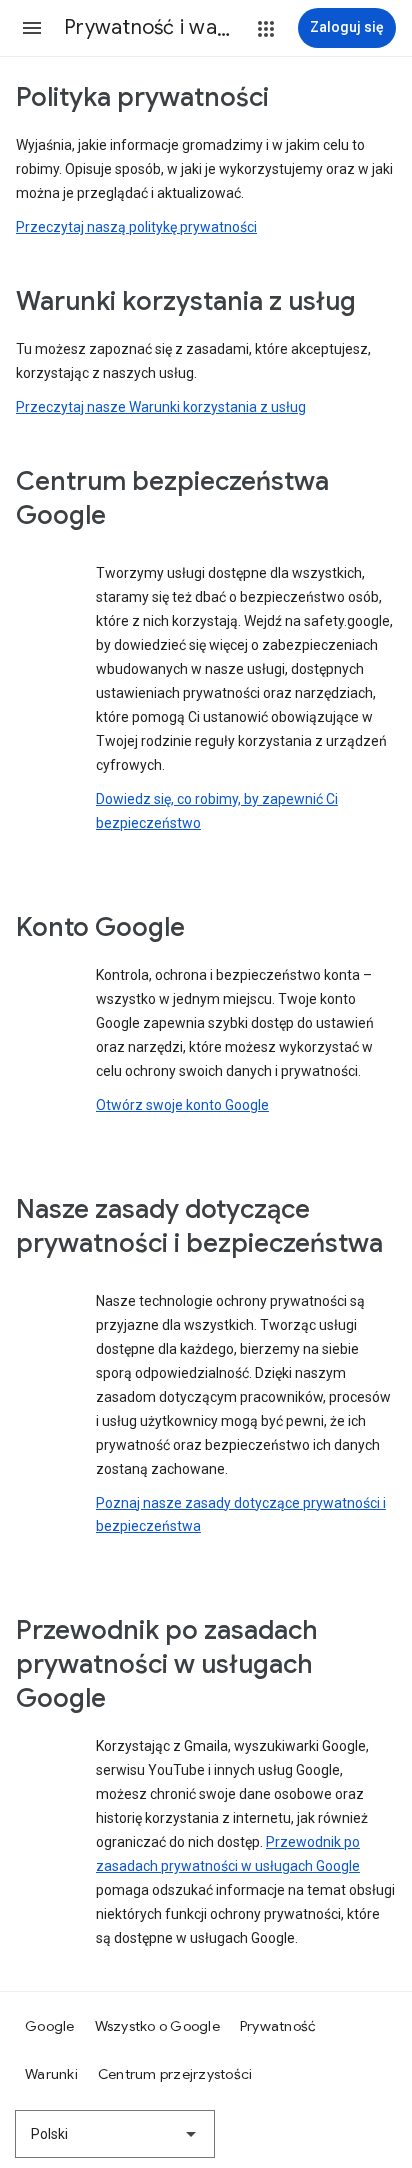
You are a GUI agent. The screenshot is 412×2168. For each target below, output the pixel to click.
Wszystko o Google (157, 2026)
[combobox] (115, 2134)
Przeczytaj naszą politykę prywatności (136, 227)
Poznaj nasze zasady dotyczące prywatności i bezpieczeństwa (241, 1515)
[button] (32, 28)
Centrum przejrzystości (175, 2074)
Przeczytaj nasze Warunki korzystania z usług (161, 407)
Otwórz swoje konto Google (182, 1105)
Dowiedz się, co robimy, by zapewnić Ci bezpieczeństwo (217, 811)
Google (50, 2026)
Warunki (51, 2074)
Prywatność (278, 2026)
